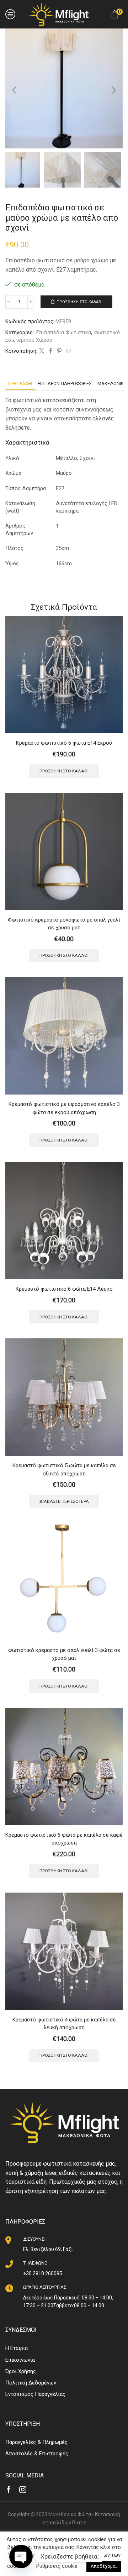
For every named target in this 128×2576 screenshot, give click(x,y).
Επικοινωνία (20, 2360)
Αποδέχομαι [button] (104, 2566)
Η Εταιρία (17, 2348)
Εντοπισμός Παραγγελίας (35, 2394)
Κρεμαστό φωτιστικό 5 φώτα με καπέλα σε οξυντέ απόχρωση (64, 1469)
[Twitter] (42, 351)
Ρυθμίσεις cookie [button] (57, 2566)
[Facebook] (51, 351)
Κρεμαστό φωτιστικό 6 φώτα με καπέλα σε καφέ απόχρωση (64, 1839)
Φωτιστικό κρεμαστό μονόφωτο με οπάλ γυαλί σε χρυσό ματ (64, 924)
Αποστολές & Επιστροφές (37, 2454)
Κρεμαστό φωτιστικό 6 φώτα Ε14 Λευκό (64, 1289)
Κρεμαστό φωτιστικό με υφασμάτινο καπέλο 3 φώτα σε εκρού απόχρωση (64, 1108)
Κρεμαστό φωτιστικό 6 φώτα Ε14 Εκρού (64, 743)
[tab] (20, 384)
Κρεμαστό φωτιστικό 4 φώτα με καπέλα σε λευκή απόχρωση (64, 2024)
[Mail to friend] (68, 351)
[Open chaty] (21, 2556)
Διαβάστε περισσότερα (64, 1501)
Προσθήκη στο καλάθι (79, 302)
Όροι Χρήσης (21, 2371)
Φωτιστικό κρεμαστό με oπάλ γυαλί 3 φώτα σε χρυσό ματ (64, 1654)
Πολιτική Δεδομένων (31, 2383)
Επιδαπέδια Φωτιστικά (64, 332)
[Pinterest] (60, 351)
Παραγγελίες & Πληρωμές (36, 2442)
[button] (14, 90)
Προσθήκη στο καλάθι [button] (64, 771)
